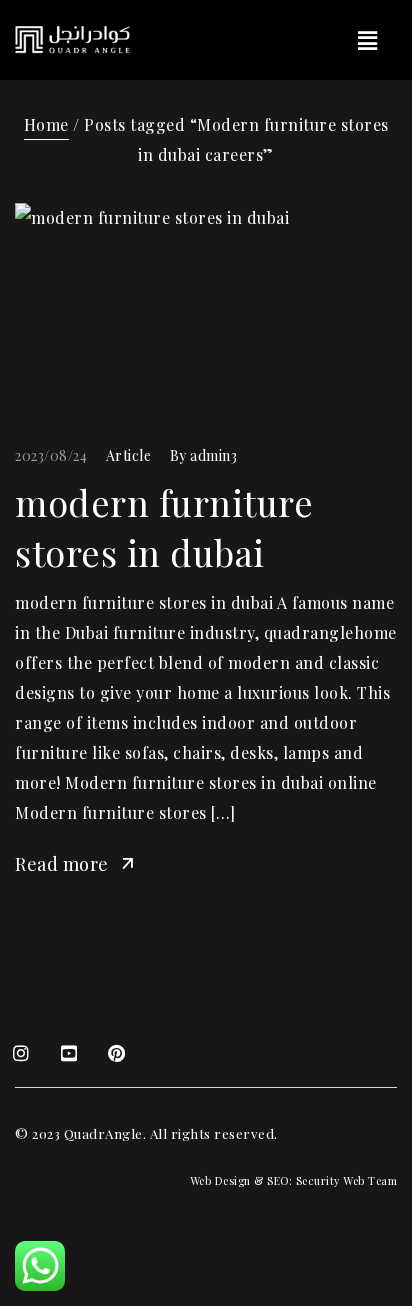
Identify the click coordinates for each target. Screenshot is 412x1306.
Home (46, 124)
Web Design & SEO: (241, 1180)
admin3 (213, 455)
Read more (62, 864)
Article (129, 455)
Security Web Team (347, 1180)
